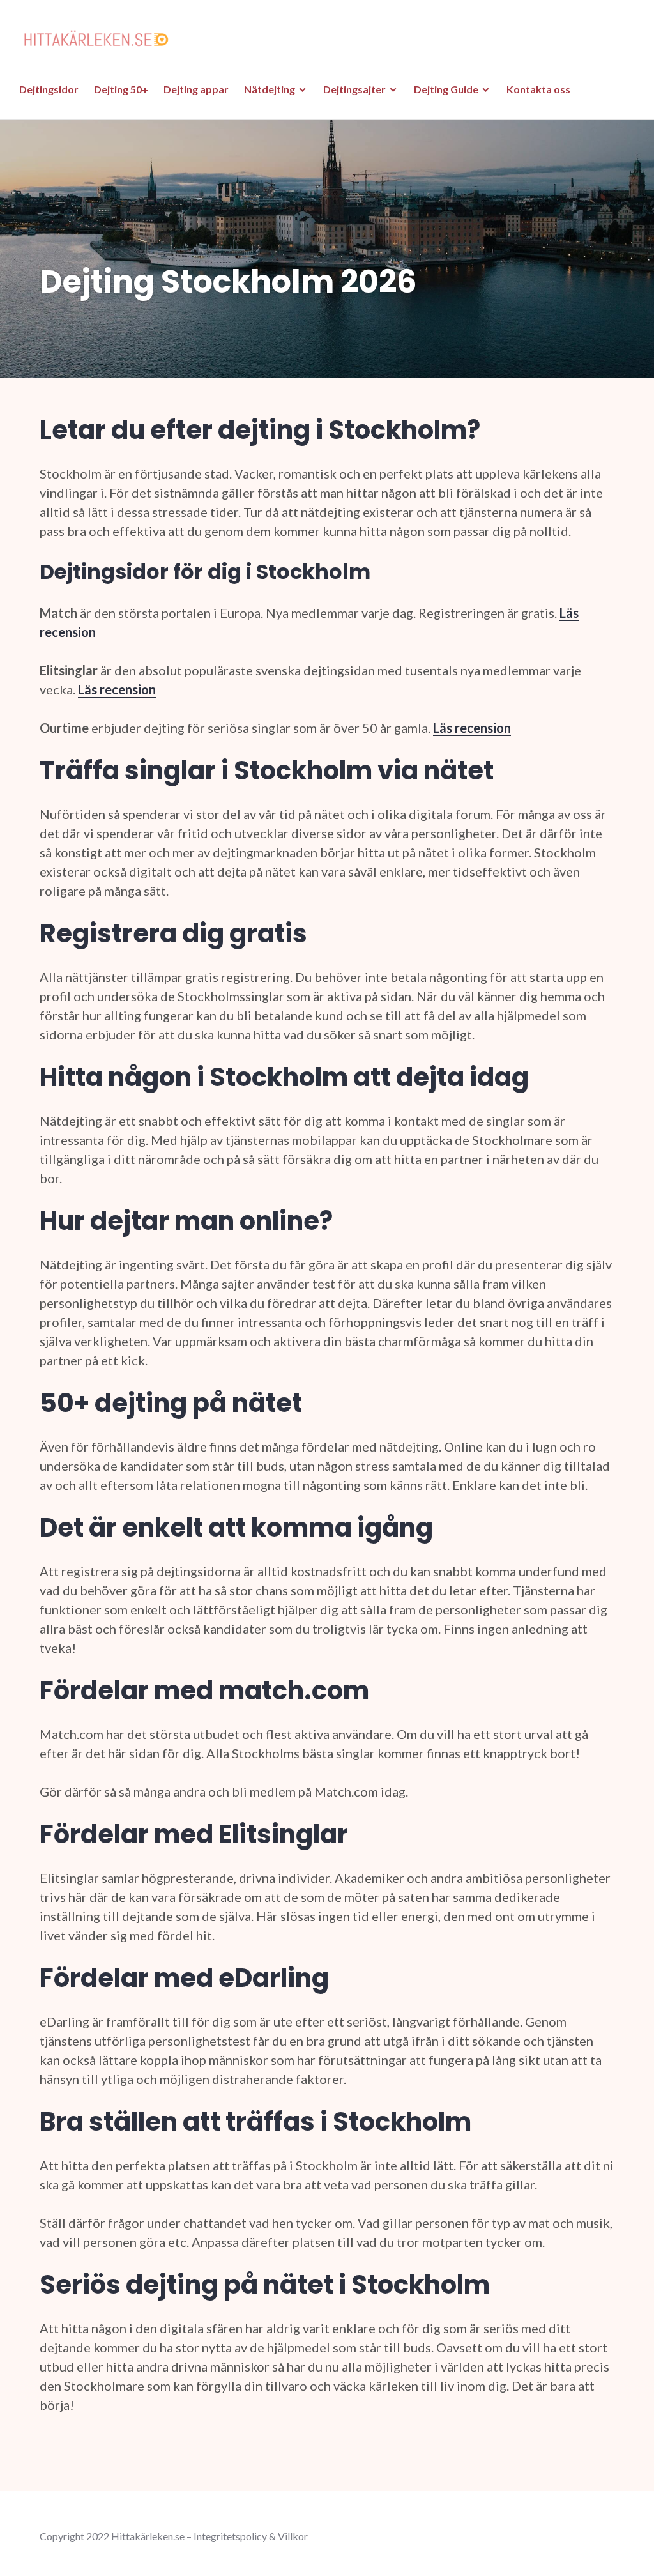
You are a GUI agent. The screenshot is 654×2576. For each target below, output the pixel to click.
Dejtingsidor (49, 89)
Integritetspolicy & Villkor (251, 2536)
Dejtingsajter (354, 89)
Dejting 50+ (121, 89)
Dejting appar (196, 89)
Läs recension (117, 689)
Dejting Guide (446, 89)
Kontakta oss (538, 89)
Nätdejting (270, 89)
